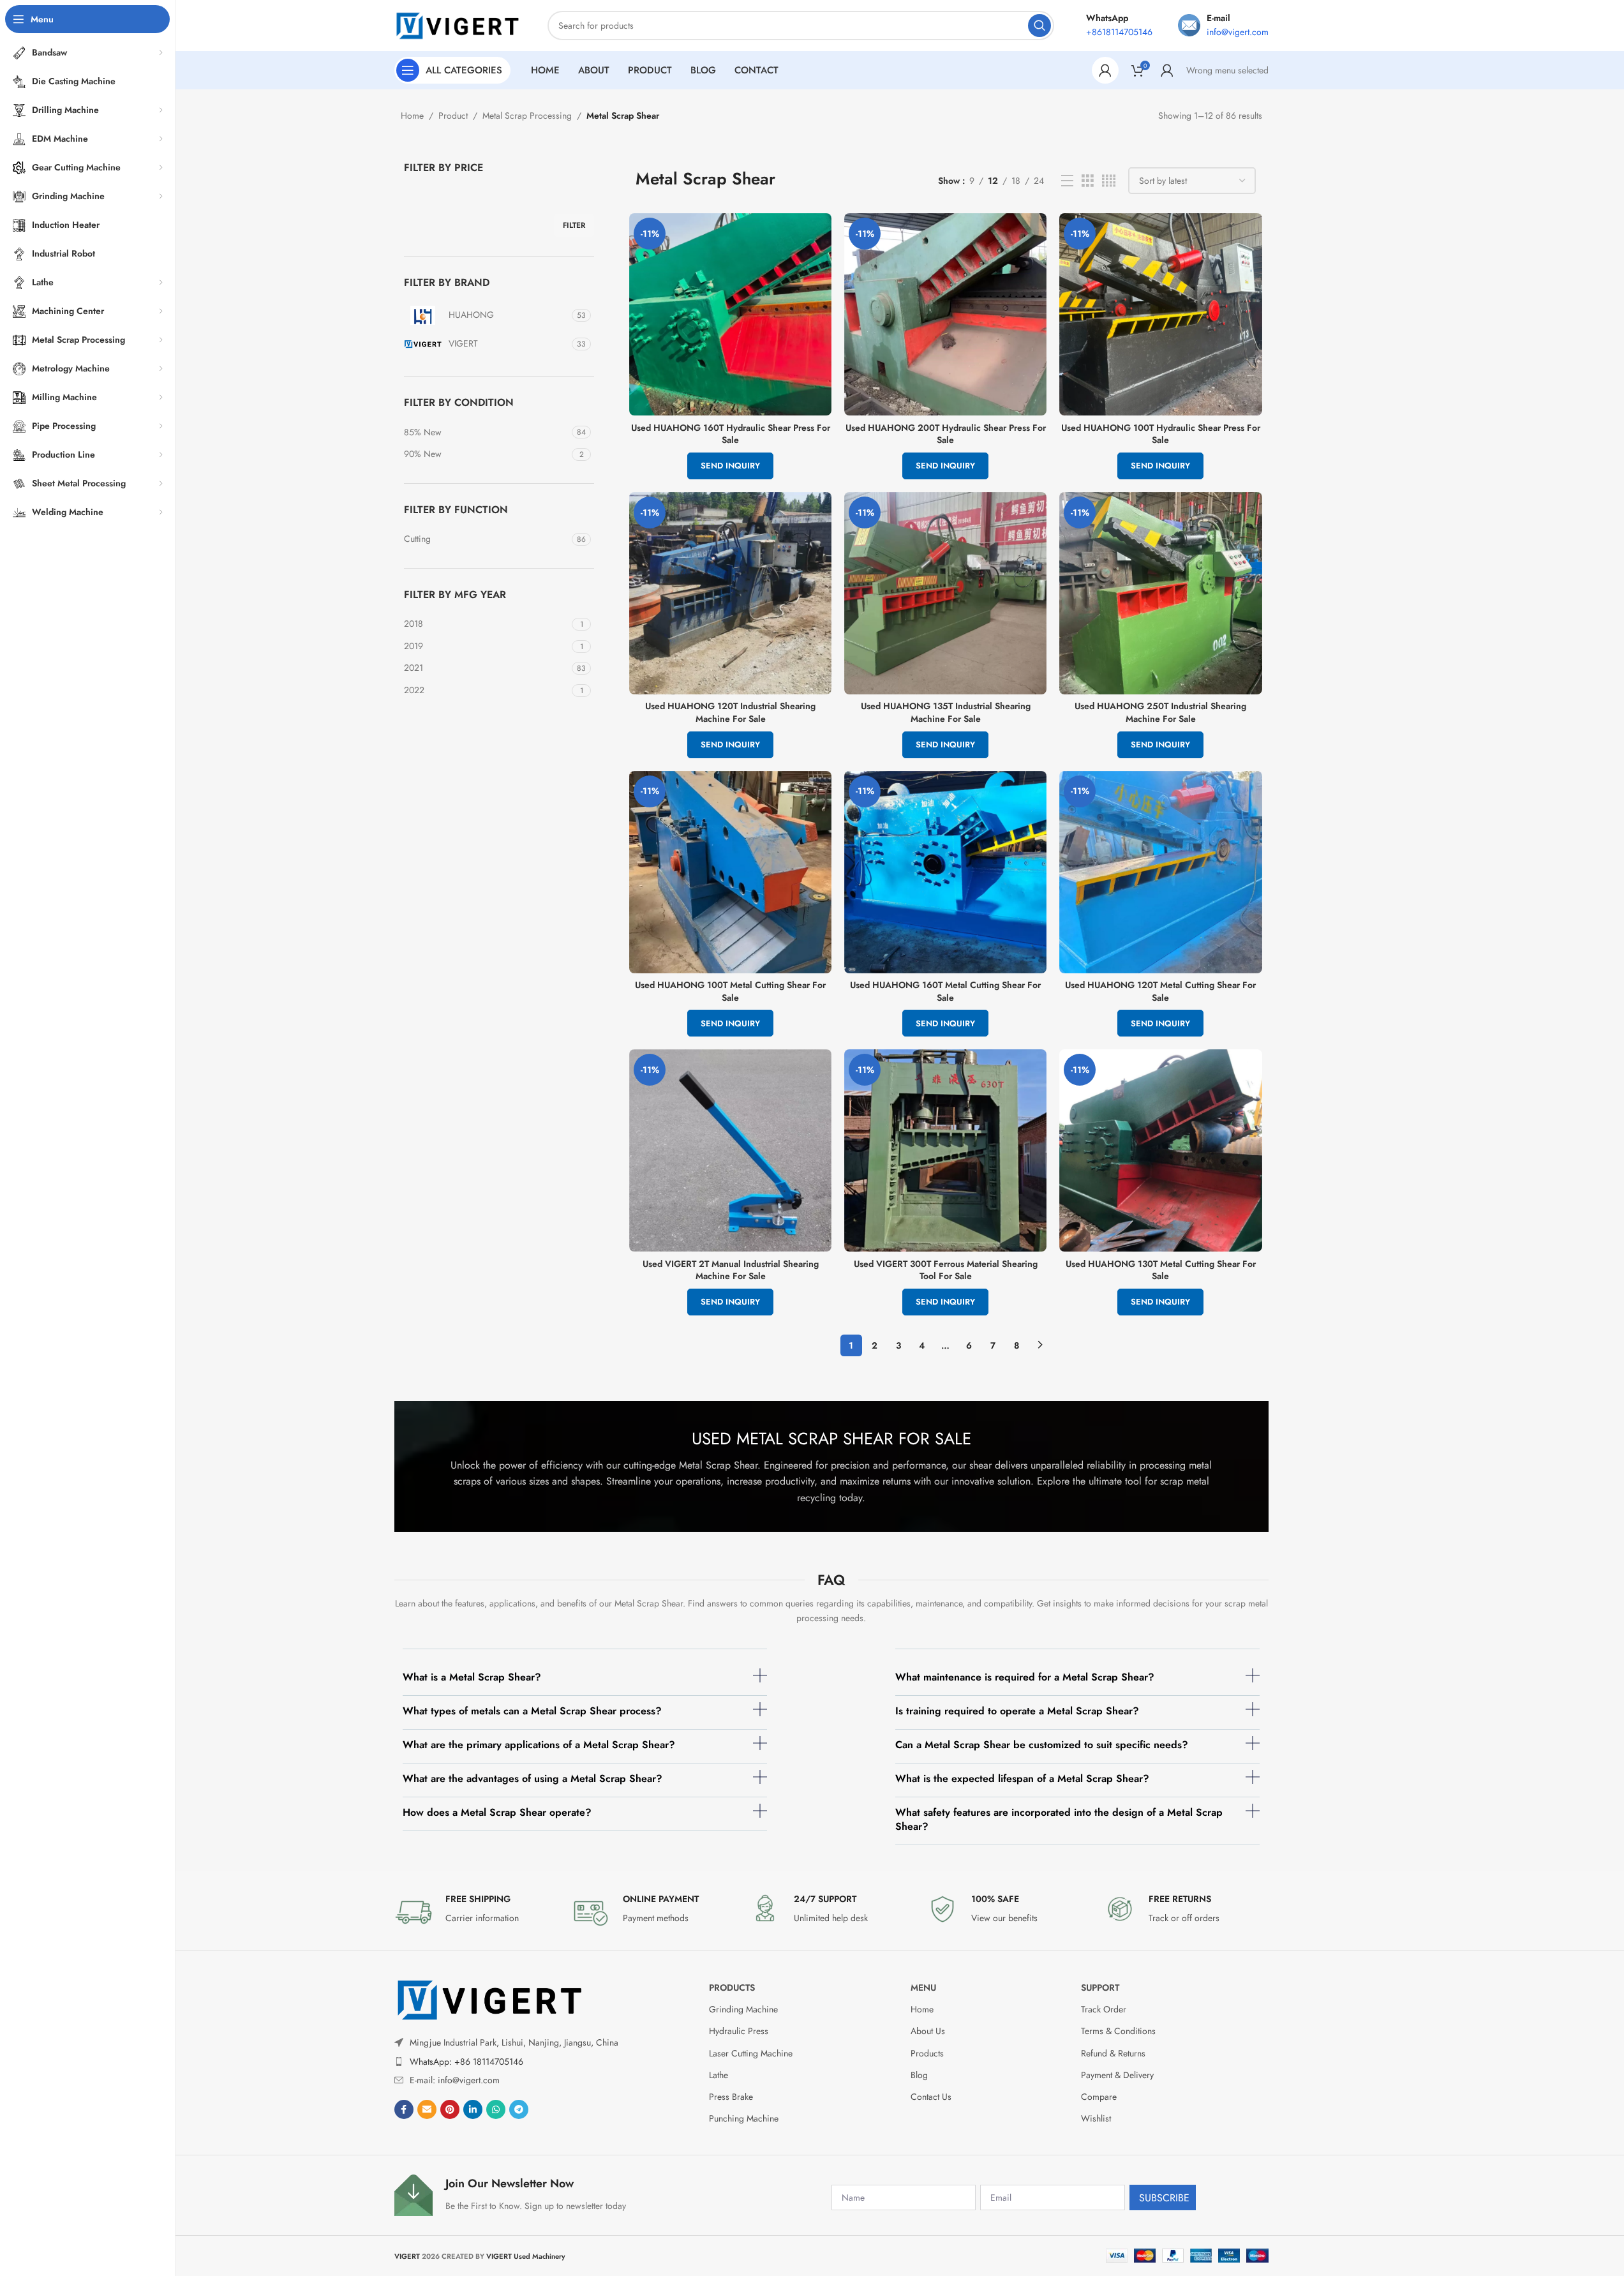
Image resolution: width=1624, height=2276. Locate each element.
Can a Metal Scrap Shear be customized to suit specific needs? (1042, 1745)
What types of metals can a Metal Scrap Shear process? (532, 1711)
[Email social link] (427, 2109)
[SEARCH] (1039, 26)
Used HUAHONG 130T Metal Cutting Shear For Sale (1161, 1270)
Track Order (1104, 2009)
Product (453, 116)
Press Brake (731, 2097)
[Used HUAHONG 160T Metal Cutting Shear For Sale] (945, 872)
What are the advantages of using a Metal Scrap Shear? (533, 1778)
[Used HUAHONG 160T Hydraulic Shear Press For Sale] (730, 314)
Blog (919, 2075)
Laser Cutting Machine (751, 2053)
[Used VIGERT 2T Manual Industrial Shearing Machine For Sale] (730, 1150)
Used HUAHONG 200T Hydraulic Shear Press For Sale (946, 434)
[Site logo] (458, 24)
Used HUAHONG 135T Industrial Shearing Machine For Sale (946, 712)
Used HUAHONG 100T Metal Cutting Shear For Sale (730, 991)
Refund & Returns (1113, 2053)
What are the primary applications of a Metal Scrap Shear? (539, 1745)
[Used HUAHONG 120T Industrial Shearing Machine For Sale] (730, 593)
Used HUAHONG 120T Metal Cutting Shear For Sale (1160, 991)
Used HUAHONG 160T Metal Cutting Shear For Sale (945, 991)
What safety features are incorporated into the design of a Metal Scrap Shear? (1059, 1819)
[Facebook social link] (404, 2109)
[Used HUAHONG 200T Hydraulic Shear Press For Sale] (945, 314)
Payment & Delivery (1117, 2075)
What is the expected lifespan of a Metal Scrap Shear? (1022, 1778)
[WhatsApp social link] (496, 2109)
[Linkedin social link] (473, 2109)
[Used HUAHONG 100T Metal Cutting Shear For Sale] (730, 872)
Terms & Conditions (1118, 2031)
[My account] (1105, 70)
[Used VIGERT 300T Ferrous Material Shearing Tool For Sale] (945, 1150)
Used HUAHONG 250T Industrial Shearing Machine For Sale (1160, 712)
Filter (574, 225)
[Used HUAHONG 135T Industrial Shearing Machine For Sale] (945, 593)
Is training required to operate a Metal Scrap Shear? (1017, 1711)
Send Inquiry (730, 466)
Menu (923, 1988)
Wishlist (1096, 2118)
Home (412, 116)
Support (1100, 1988)
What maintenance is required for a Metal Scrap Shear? (1025, 1677)
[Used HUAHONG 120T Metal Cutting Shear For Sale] (1160, 872)
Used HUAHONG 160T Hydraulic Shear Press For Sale (731, 434)
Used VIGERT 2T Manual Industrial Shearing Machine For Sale (731, 1270)
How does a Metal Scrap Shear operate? (497, 1812)
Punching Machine (744, 2118)
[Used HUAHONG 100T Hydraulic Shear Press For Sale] (1160, 314)
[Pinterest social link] (450, 2109)
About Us (928, 2031)
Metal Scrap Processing (527, 116)
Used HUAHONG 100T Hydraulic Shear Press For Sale (1161, 434)
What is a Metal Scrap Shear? (472, 1677)
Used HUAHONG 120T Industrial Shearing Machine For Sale (730, 712)
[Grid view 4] (1109, 181)
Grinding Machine (743, 2009)
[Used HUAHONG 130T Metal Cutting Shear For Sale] (1160, 1150)
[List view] (1067, 181)
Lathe (719, 2075)
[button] (585, 1682)
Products (732, 1988)
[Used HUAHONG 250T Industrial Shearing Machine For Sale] (1160, 593)
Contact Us (931, 2097)
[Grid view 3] (1088, 181)
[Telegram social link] (519, 2109)
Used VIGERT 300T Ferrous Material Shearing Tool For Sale (946, 1270)
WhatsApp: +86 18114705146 (466, 2061)
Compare (1099, 2097)
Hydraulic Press (739, 2031)
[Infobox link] (477, 1912)
